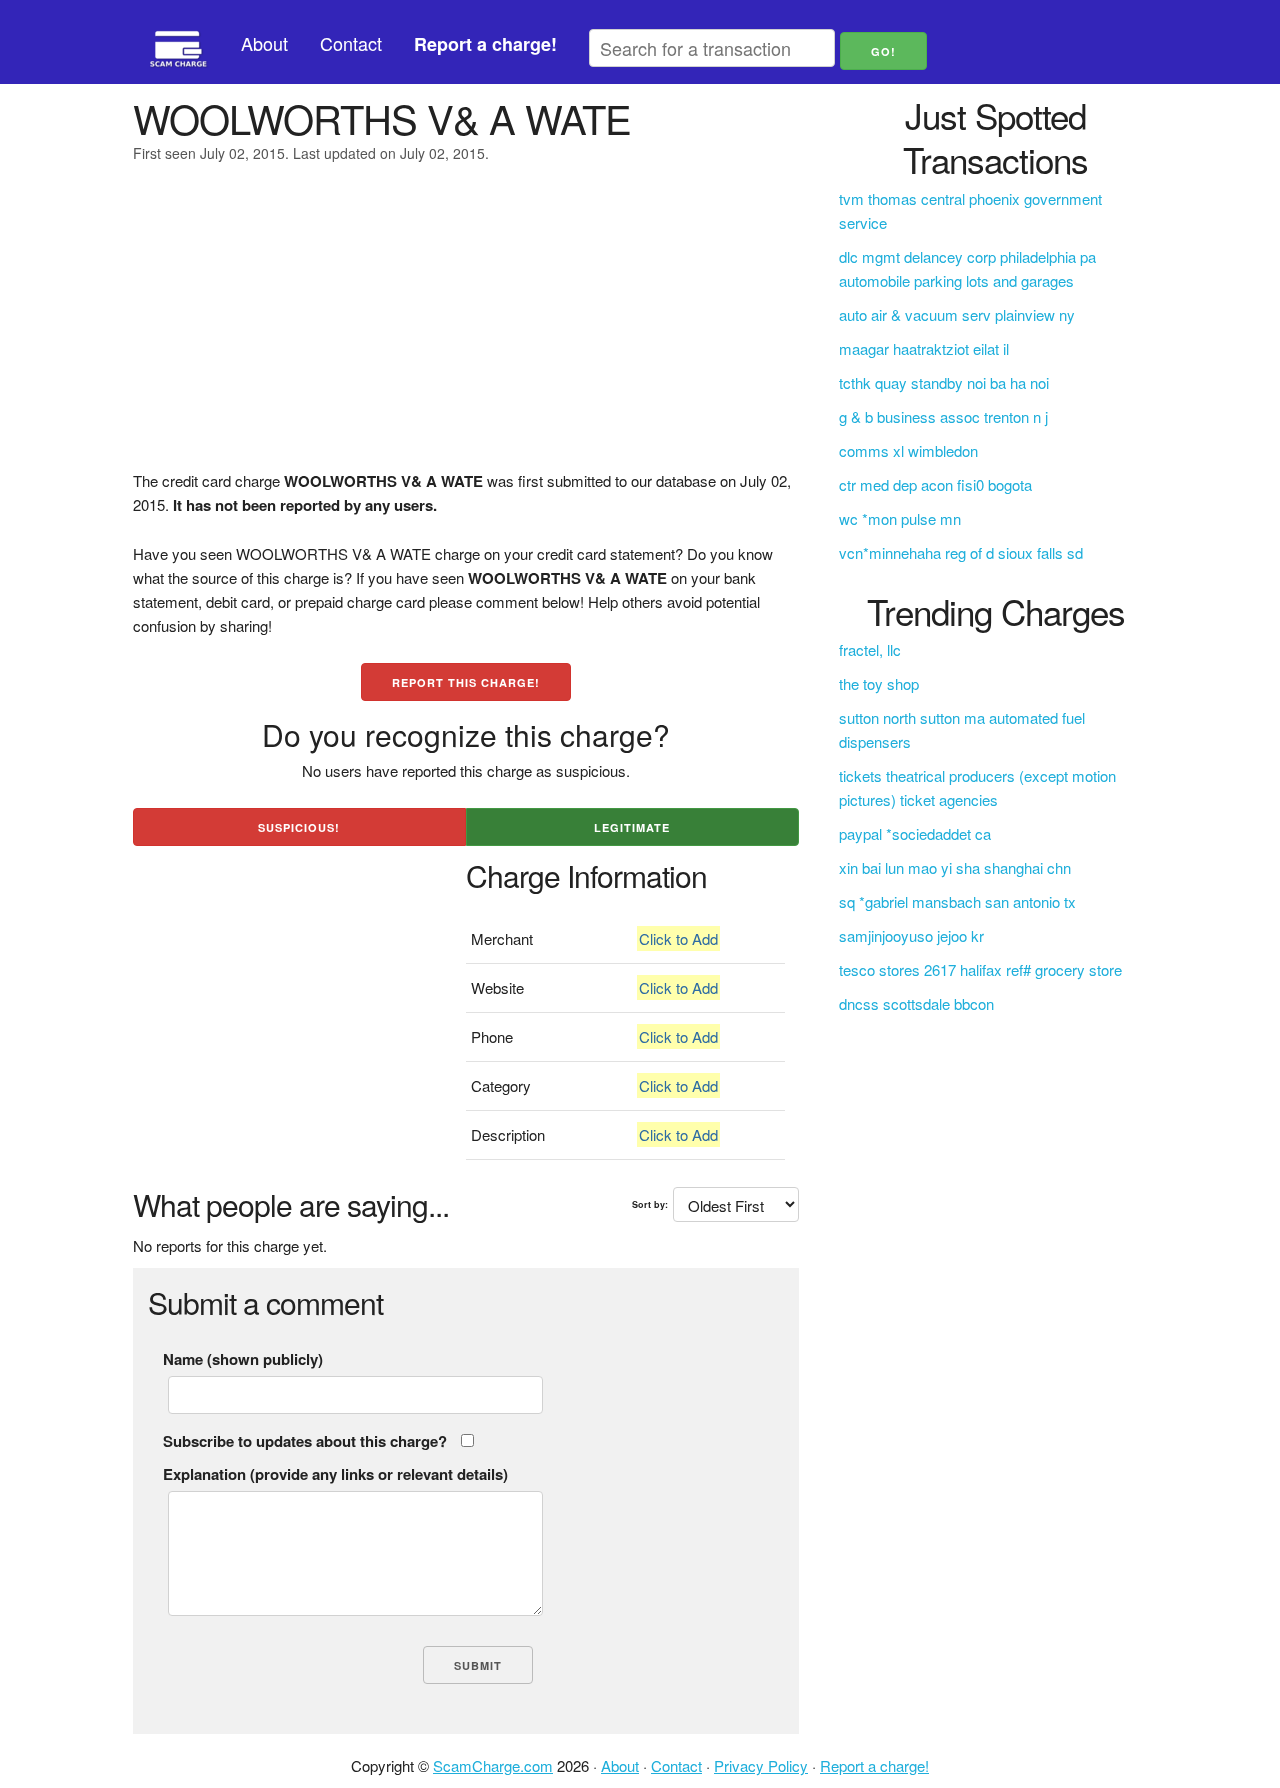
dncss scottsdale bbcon (916, 1003)
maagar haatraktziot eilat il (924, 348)
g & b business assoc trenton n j (943, 416)
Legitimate (632, 827)
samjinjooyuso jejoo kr (911, 935)
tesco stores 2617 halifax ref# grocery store (980, 969)
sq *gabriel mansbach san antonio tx (957, 901)
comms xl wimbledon (908, 450)
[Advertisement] (466, 329)
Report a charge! (874, 1765)
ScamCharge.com (493, 1765)
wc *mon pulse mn (900, 518)
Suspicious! (299, 827)
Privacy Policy (761, 1765)
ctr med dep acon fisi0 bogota (935, 484)
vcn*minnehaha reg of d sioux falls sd (961, 552)
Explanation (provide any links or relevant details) (335, 1474)
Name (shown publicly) (243, 1359)
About (264, 43)
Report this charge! (466, 682)
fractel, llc (870, 649)
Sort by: (650, 1204)
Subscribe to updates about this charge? (305, 1441)
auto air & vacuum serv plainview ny (957, 314)
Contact (351, 43)
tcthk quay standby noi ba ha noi (944, 382)
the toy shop (879, 683)
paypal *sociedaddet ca (915, 833)
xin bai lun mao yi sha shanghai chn (955, 867)
